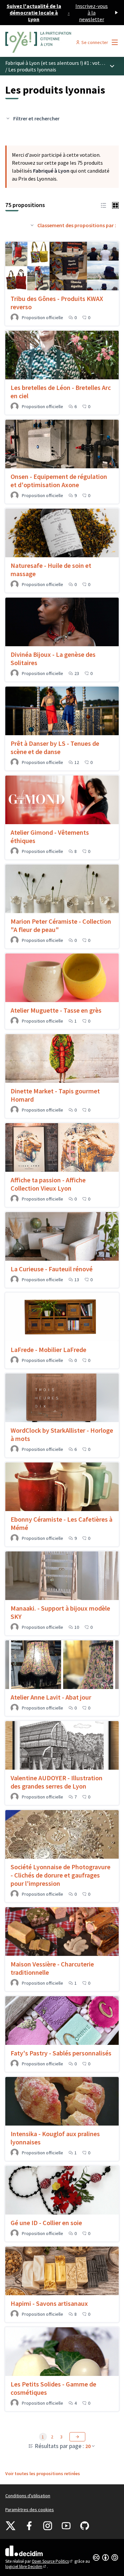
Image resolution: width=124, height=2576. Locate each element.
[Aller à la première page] (47, 42)
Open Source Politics (53, 2561)
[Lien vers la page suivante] (77, 2437)
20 (88, 2446)
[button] (103, 205)
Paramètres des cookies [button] (30, 2510)
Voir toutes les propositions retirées (43, 2473)
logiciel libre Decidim (26, 2567)
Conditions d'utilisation (28, 2496)
